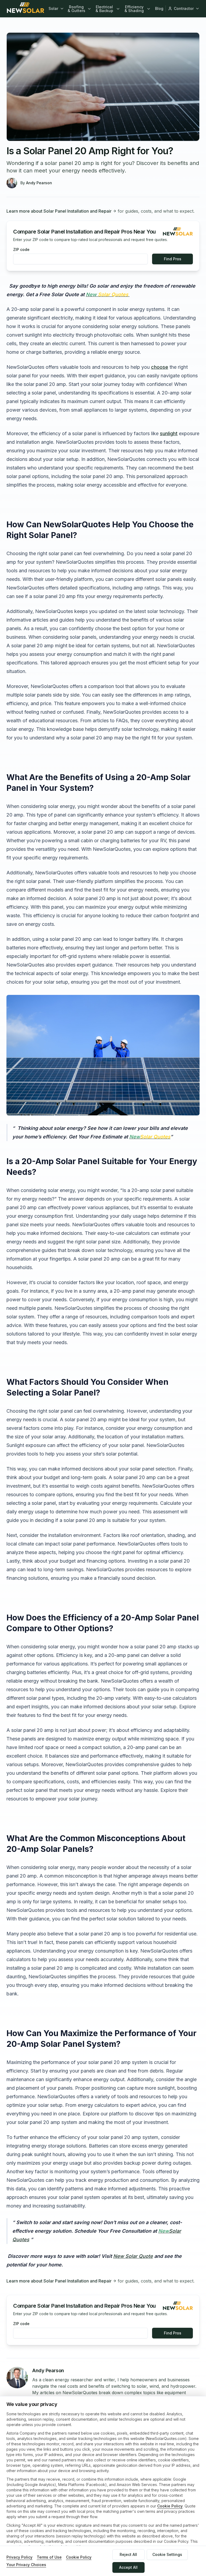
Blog (159, 8)
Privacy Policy (19, 2557)
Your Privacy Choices (26, 2565)
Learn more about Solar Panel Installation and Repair (59, 211)
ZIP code (21, 250)
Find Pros (173, 259)
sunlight (169, 433)
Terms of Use (49, 2557)
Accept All (128, 2567)
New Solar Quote (133, 2256)
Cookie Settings (167, 2554)
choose (160, 367)
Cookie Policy (170, 2506)
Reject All (128, 2554)
